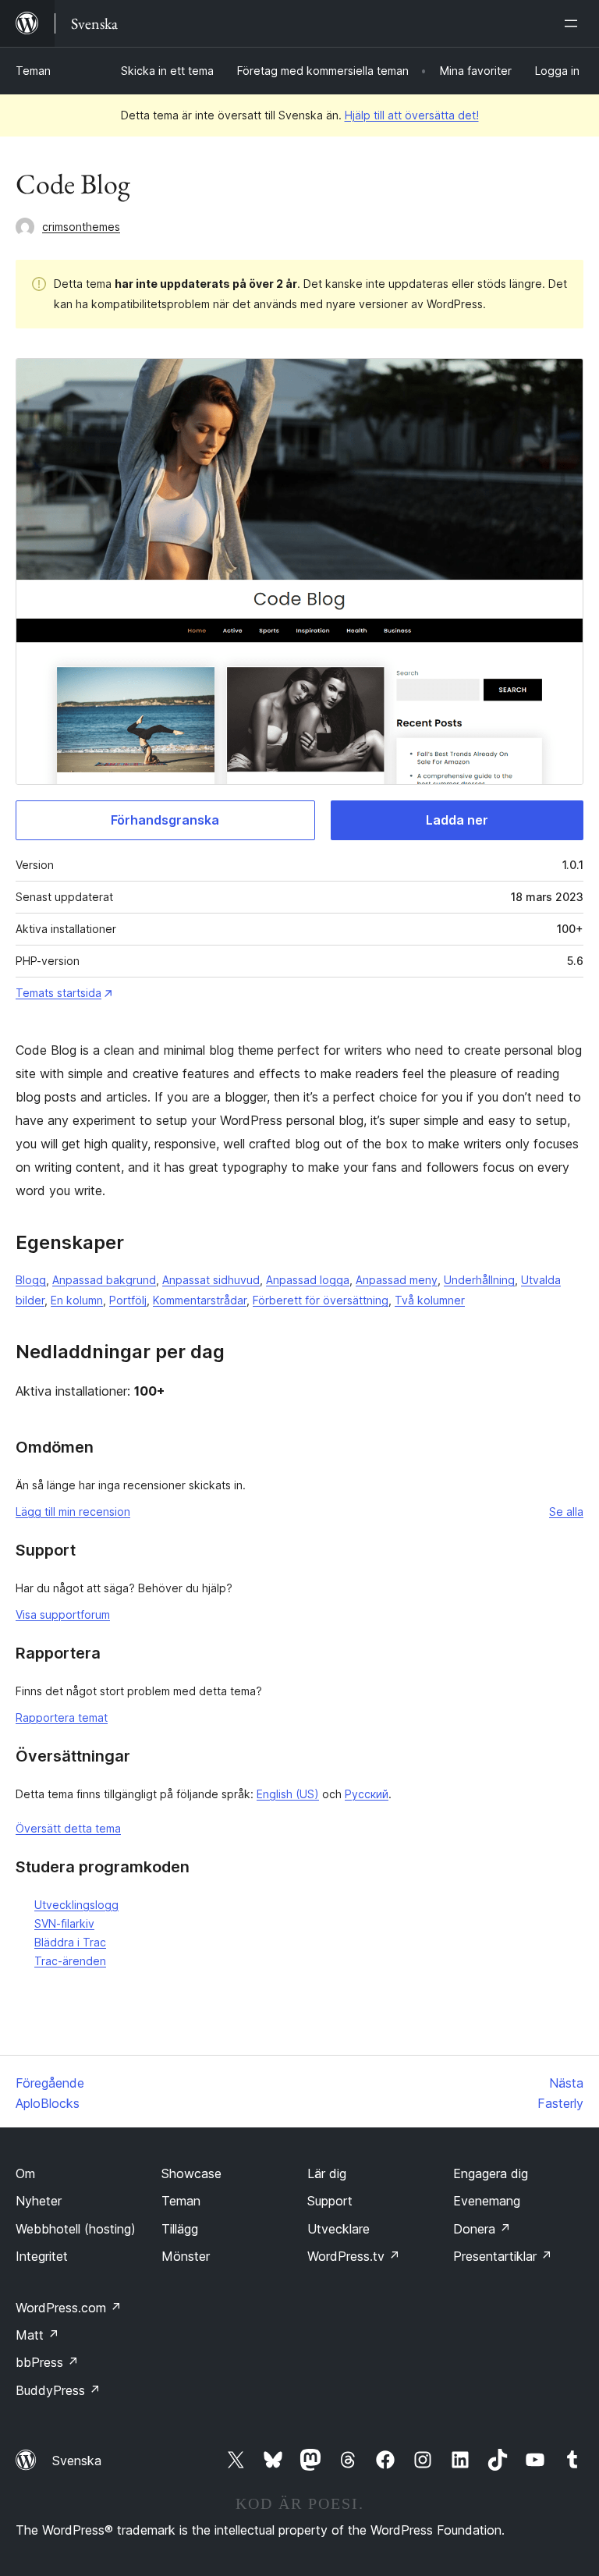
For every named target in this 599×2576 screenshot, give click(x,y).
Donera (482, 2229)
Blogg (31, 1280)
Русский (367, 1794)
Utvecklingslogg (76, 1905)
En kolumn (77, 1300)
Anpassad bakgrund (104, 1280)
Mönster (186, 2256)
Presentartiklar (503, 2256)
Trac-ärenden (70, 1961)
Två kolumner (430, 1300)
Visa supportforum (63, 1614)
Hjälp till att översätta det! (412, 115)
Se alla (566, 1512)
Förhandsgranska (165, 820)
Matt (37, 2335)
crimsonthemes (81, 227)
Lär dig (327, 2173)
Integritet (42, 2256)
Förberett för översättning (321, 1300)
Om (25, 2173)
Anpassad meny (397, 1280)
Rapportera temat (62, 1717)
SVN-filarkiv (64, 1923)
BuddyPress (58, 2390)
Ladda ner (457, 820)
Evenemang (487, 2201)
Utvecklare (338, 2229)
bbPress (47, 2362)
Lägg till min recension (73, 1512)
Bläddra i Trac (70, 1942)
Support (330, 2201)
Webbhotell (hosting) (76, 2229)
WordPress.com (69, 2308)
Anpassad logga (308, 1280)
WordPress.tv (354, 2256)
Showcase (191, 2173)
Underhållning (479, 1280)
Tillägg (180, 2229)
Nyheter (39, 2201)
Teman (33, 71)
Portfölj (128, 1300)
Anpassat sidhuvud (211, 1280)
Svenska (77, 2461)
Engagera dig (491, 2173)
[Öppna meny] (574, 23)
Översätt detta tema (68, 1828)
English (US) (288, 1794)
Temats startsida (58, 993)
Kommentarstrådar (200, 1300)
